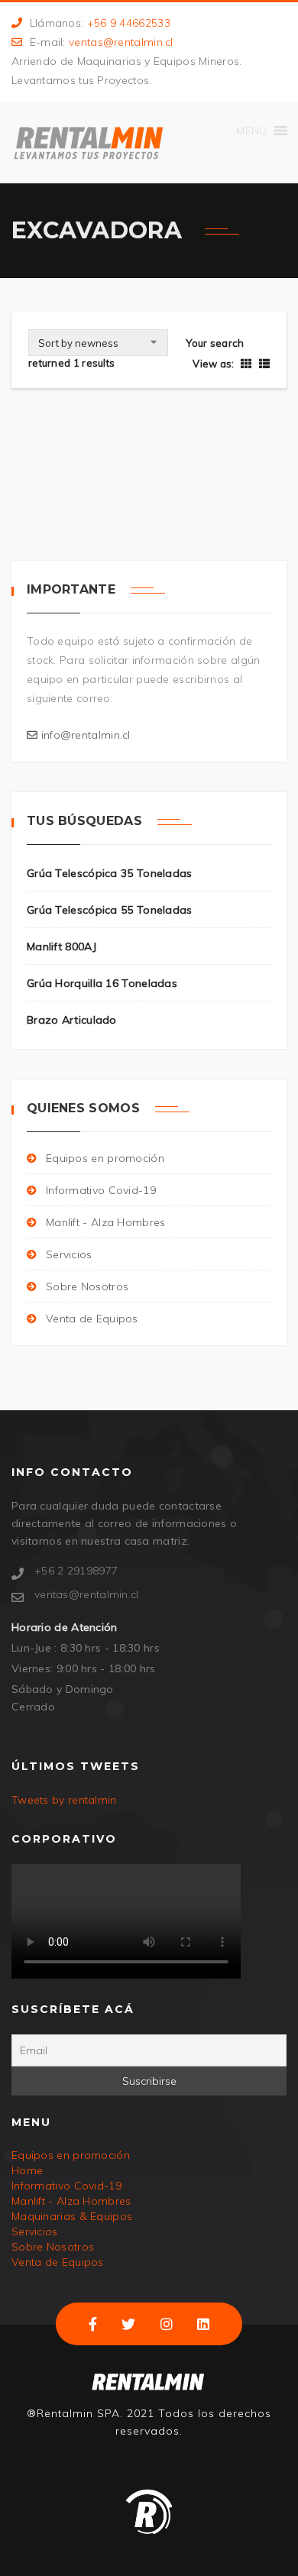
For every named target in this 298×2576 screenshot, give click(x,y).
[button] (251, 131)
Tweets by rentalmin (64, 1800)
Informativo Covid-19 (101, 1190)
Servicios (69, 1254)
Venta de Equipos (92, 1319)
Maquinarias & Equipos (72, 2216)
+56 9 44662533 (129, 23)
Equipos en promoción (105, 1158)
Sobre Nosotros (87, 1286)
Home (27, 2170)
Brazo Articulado (72, 1020)
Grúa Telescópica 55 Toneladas (110, 910)
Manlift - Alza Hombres (106, 1222)
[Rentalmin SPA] (88, 142)
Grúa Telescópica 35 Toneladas (110, 873)
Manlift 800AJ (62, 947)
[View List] (262, 364)
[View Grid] (246, 364)
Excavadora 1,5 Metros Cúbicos (133, 435)
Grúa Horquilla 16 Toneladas (102, 983)
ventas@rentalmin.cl (121, 42)
